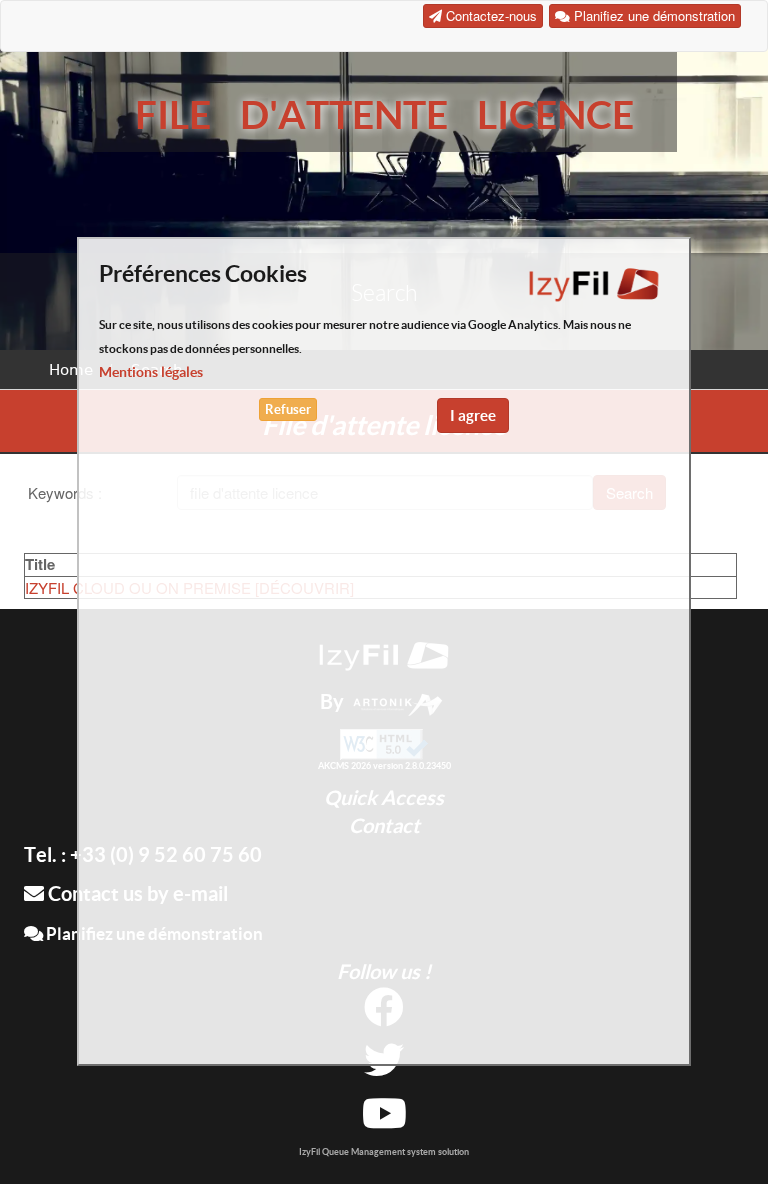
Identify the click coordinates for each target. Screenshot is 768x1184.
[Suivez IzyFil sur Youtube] (384, 1120)
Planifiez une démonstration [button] (652, 15)
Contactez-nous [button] (489, 15)
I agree (473, 415)
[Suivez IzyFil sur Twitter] (384, 1067)
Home (71, 370)
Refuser (288, 409)
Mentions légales (151, 372)
